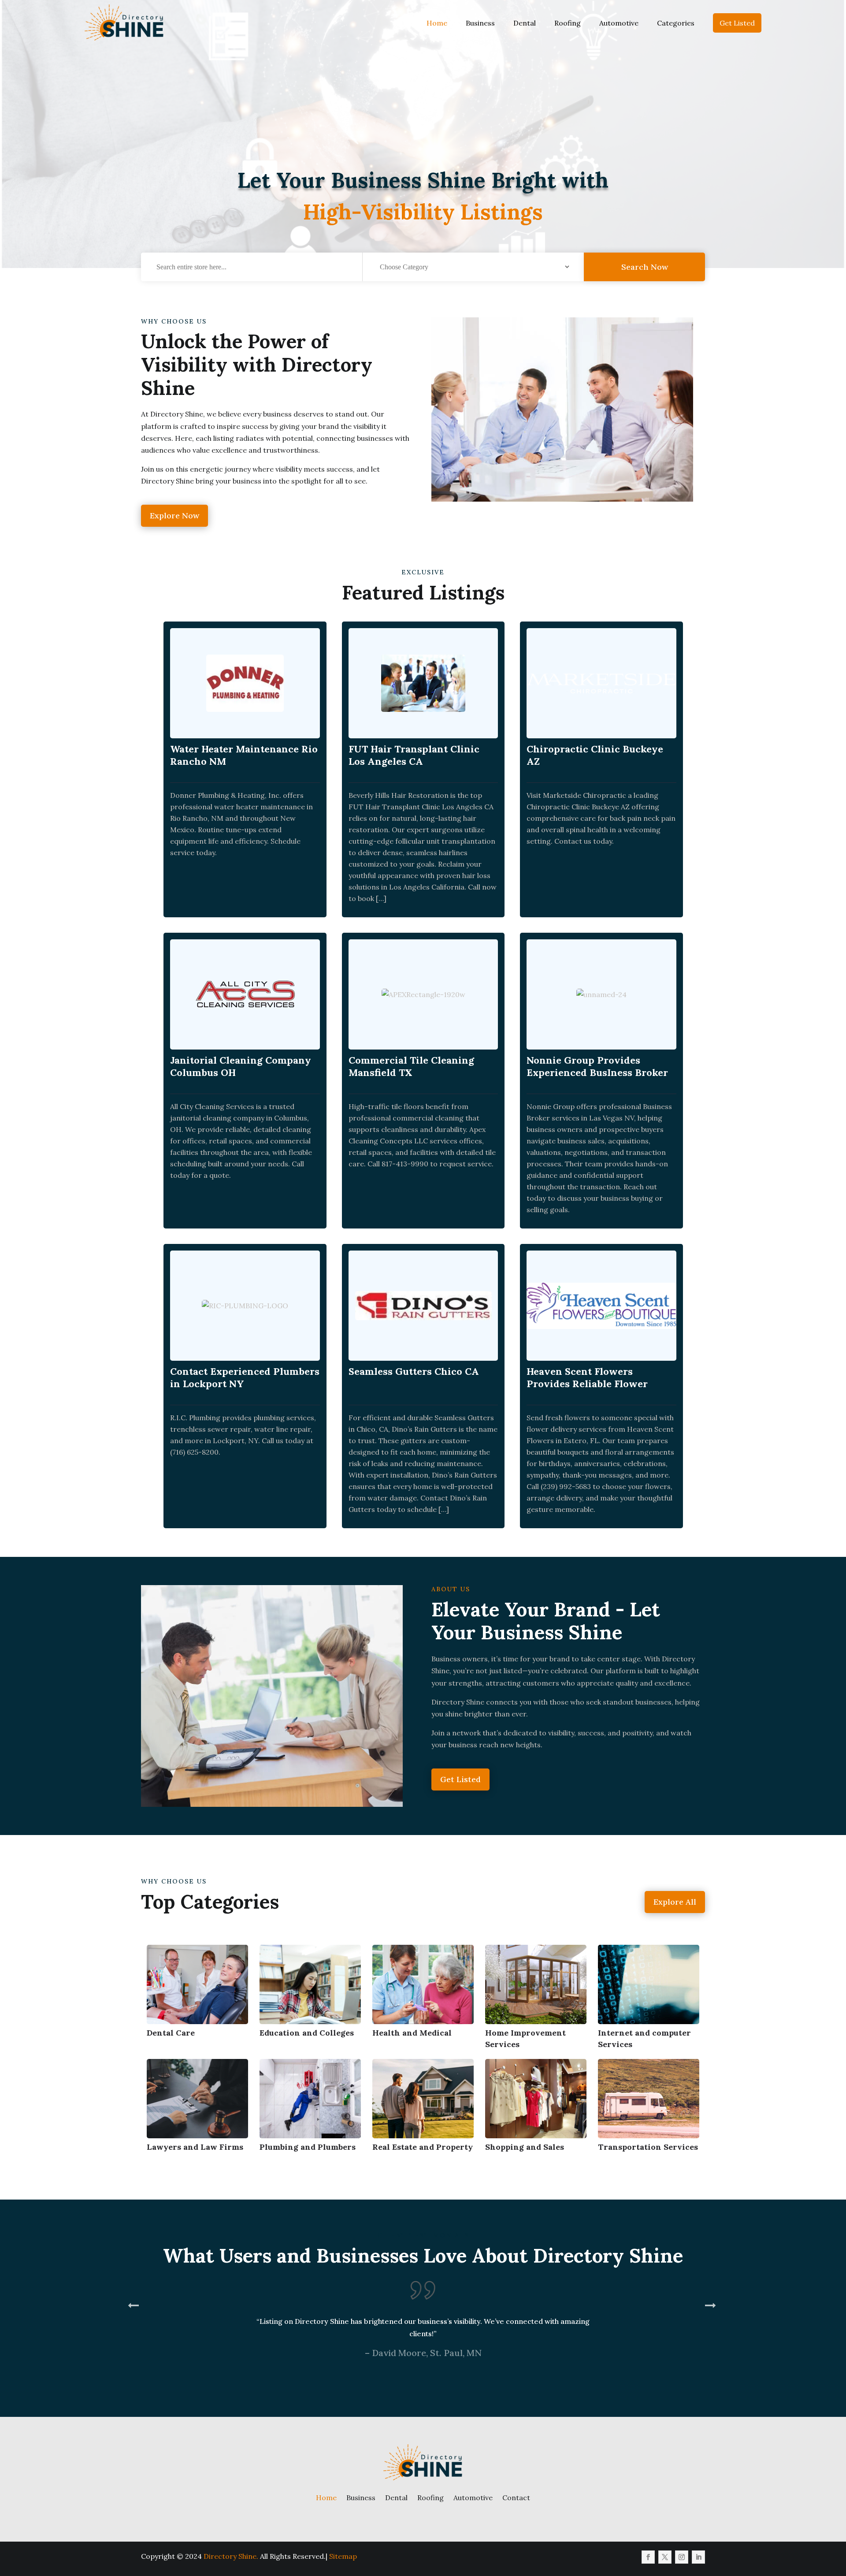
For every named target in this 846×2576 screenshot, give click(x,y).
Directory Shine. (231, 2556)
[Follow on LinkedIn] (698, 2557)
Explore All (675, 1902)
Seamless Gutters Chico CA (414, 1371)
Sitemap (343, 2556)
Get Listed (737, 23)
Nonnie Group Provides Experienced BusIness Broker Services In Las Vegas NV (597, 1072)
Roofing (568, 23)
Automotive (619, 23)
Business (480, 23)
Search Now (645, 267)
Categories (676, 23)
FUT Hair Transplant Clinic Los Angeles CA (414, 755)
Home (437, 23)
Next (712, 2341)
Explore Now (174, 516)
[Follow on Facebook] (648, 2557)
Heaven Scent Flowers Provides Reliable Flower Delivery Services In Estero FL (599, 1384)
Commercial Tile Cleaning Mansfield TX (411, 1066)
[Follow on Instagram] (682, 2557)
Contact (516, 2498)
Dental (525, 23)
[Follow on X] (665, 2557)
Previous (134, 2341)
